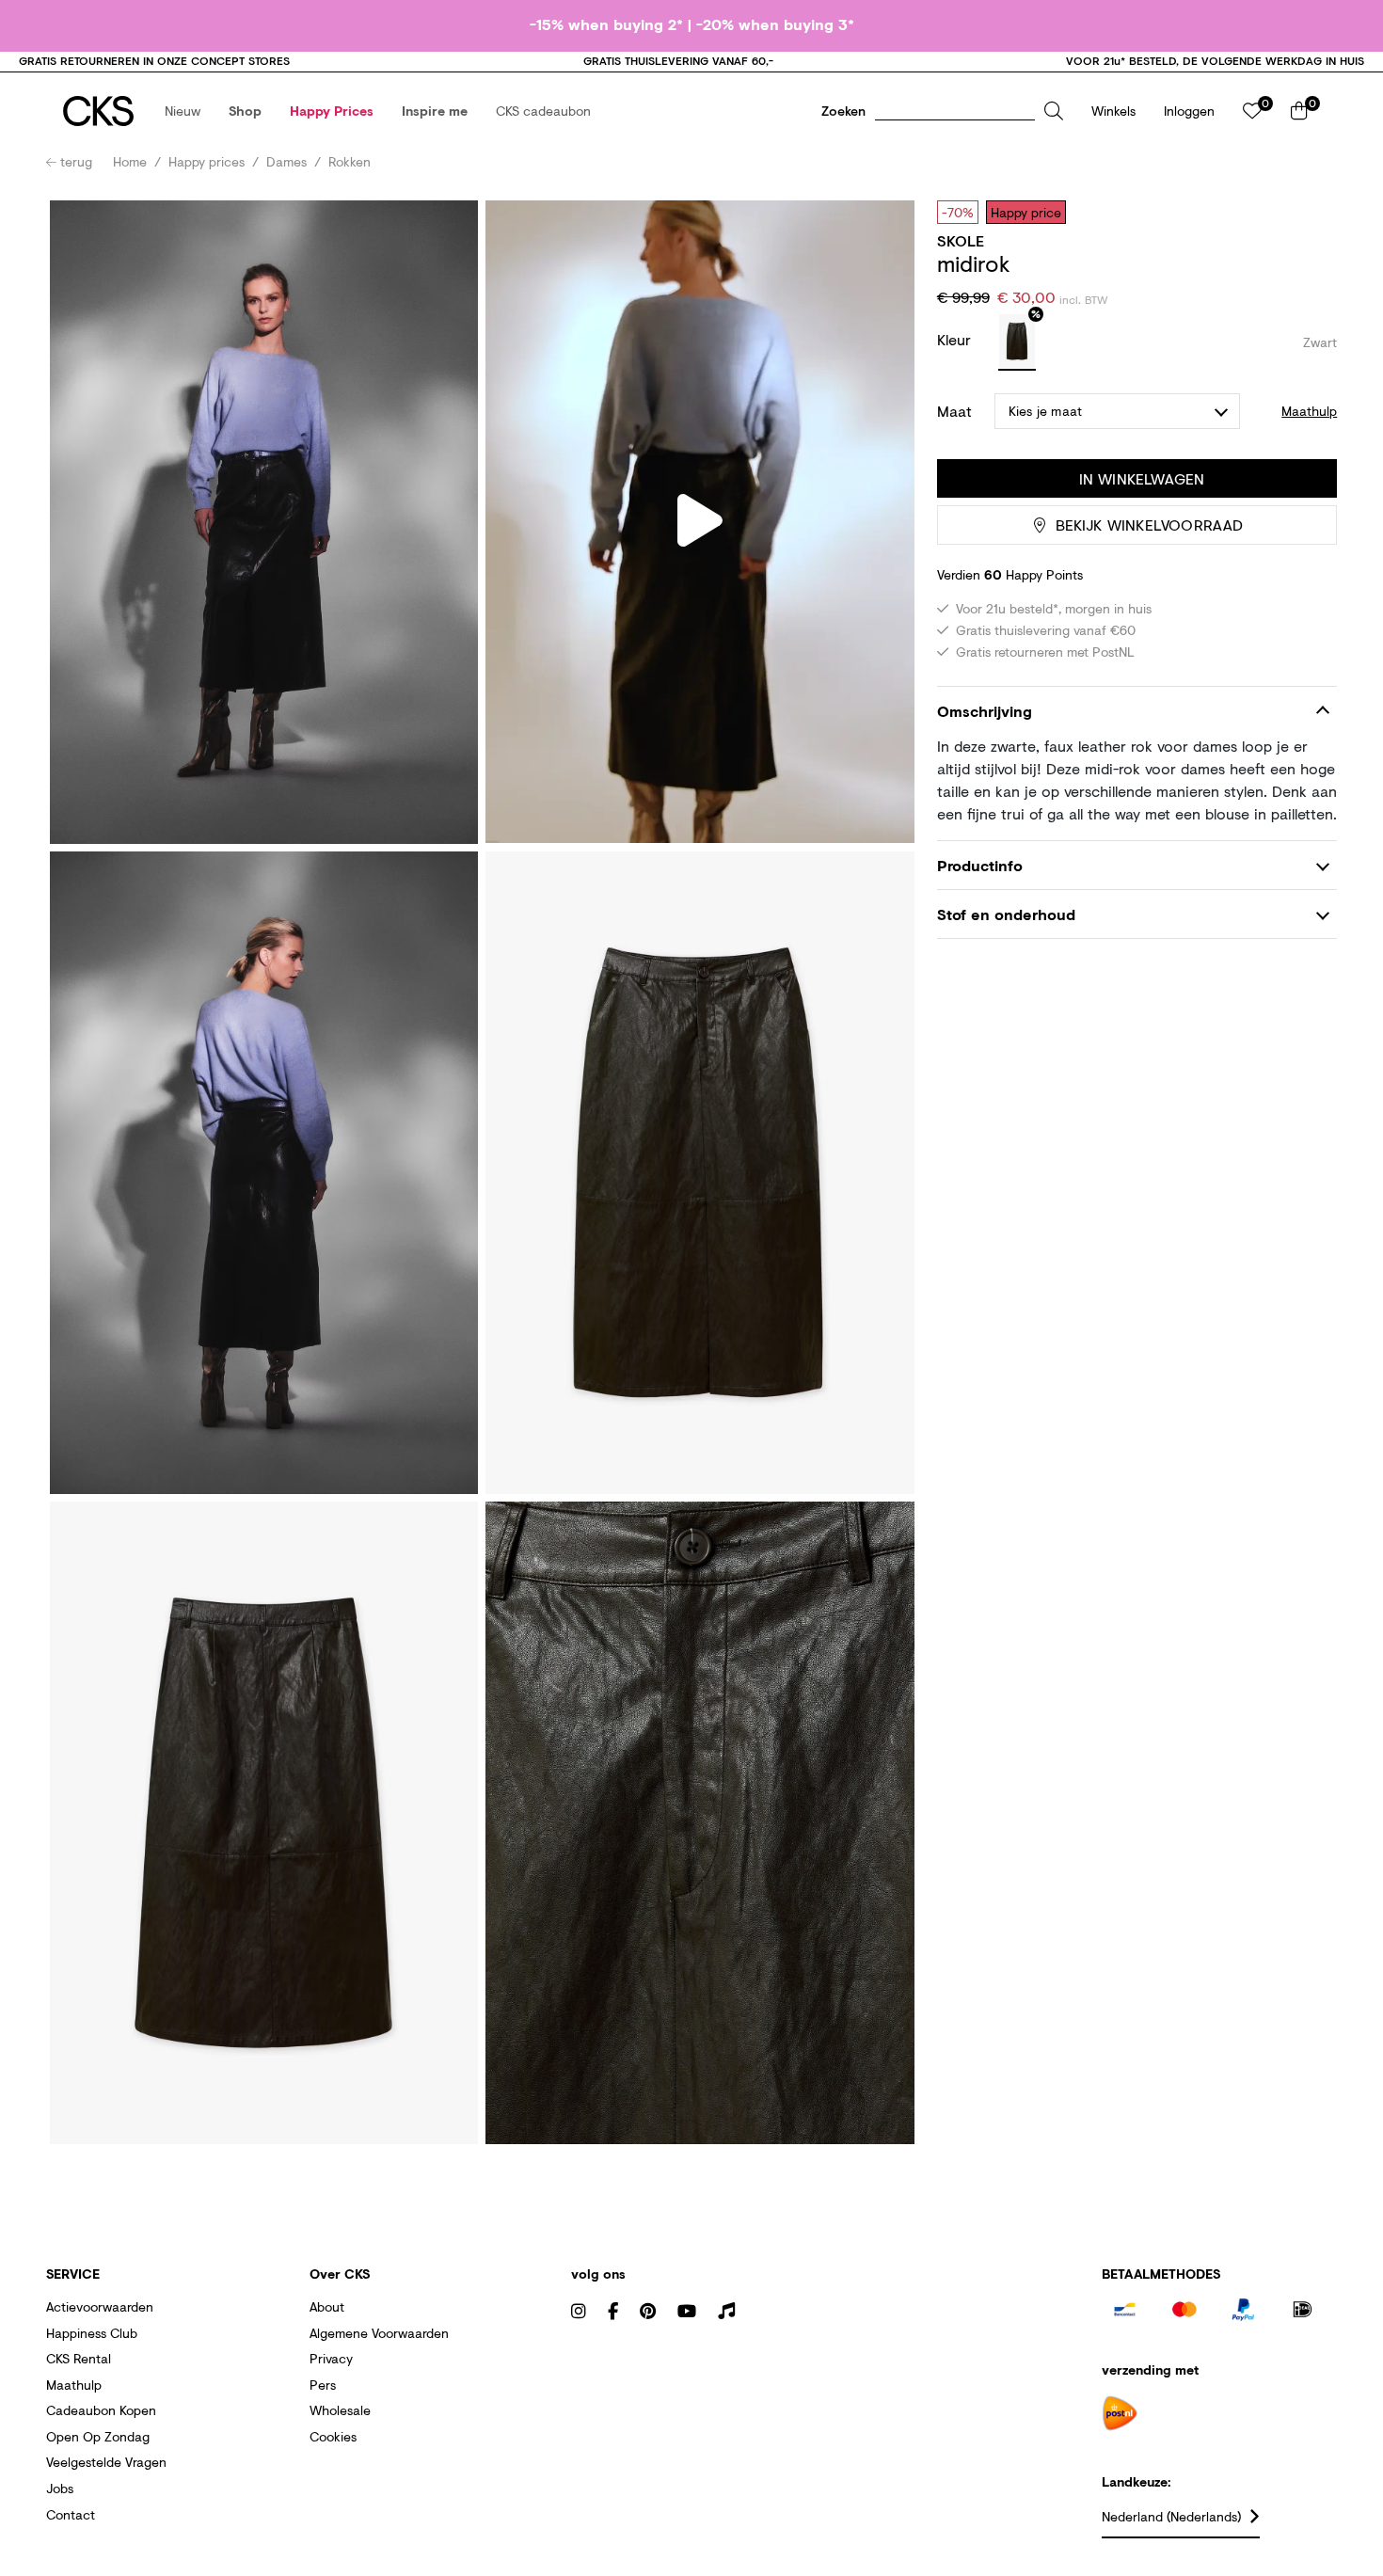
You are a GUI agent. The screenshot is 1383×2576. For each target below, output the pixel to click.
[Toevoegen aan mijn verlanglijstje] (1309, 212)
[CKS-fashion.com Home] (98, 111)
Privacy (331, 2358)
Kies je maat (1045, 411)
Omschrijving (985, 711)
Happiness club (92, 2333)
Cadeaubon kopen (101, 2410)
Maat (954, 411)
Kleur (956, 339)
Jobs (60, 2488)
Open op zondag (98, 2436)
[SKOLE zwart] (1017, 342)
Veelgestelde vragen (106, 2462)
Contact (71, 2514)
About (327, 2306)
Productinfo (980, 865)
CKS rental (79, 2358)
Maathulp (74, 2385)
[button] (183, 111)
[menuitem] (183, 111)
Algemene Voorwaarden (379, 2333)
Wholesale (340, 2410)
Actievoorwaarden (100, 2306)
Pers (323, 2385)
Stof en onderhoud (1006, 915)
